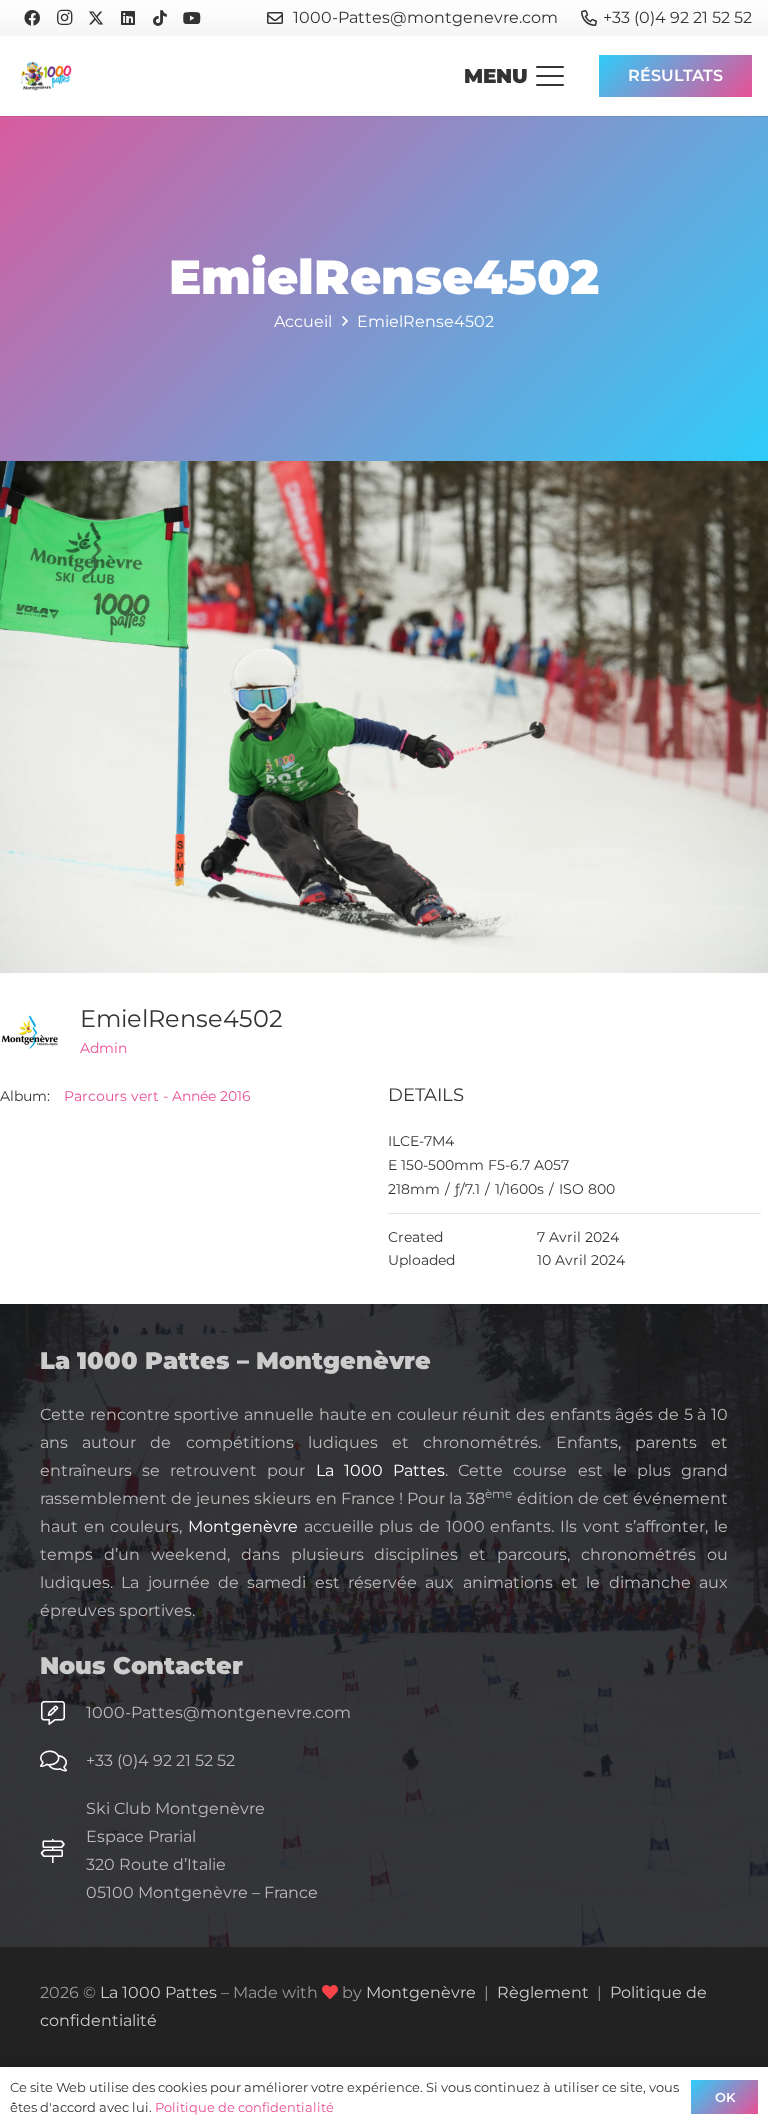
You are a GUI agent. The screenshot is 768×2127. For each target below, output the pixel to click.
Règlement (543, 1992)
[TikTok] (160, 18)
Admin (103, 1048)
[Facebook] (32, 18)
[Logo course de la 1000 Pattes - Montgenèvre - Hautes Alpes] (46, 76)
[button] (514, 76)
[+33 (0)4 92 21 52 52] (63, 1761)
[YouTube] (192, 18)
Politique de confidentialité (244, 2107)
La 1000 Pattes (380, 1470)
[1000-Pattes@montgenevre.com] (63, 1713)
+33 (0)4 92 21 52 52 (160, 1760)
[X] (96, 18)
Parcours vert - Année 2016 (157, 1096)
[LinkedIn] (128, 18)
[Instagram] (64, 18)
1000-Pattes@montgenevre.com (218, 1712)
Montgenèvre (243, 1526)
